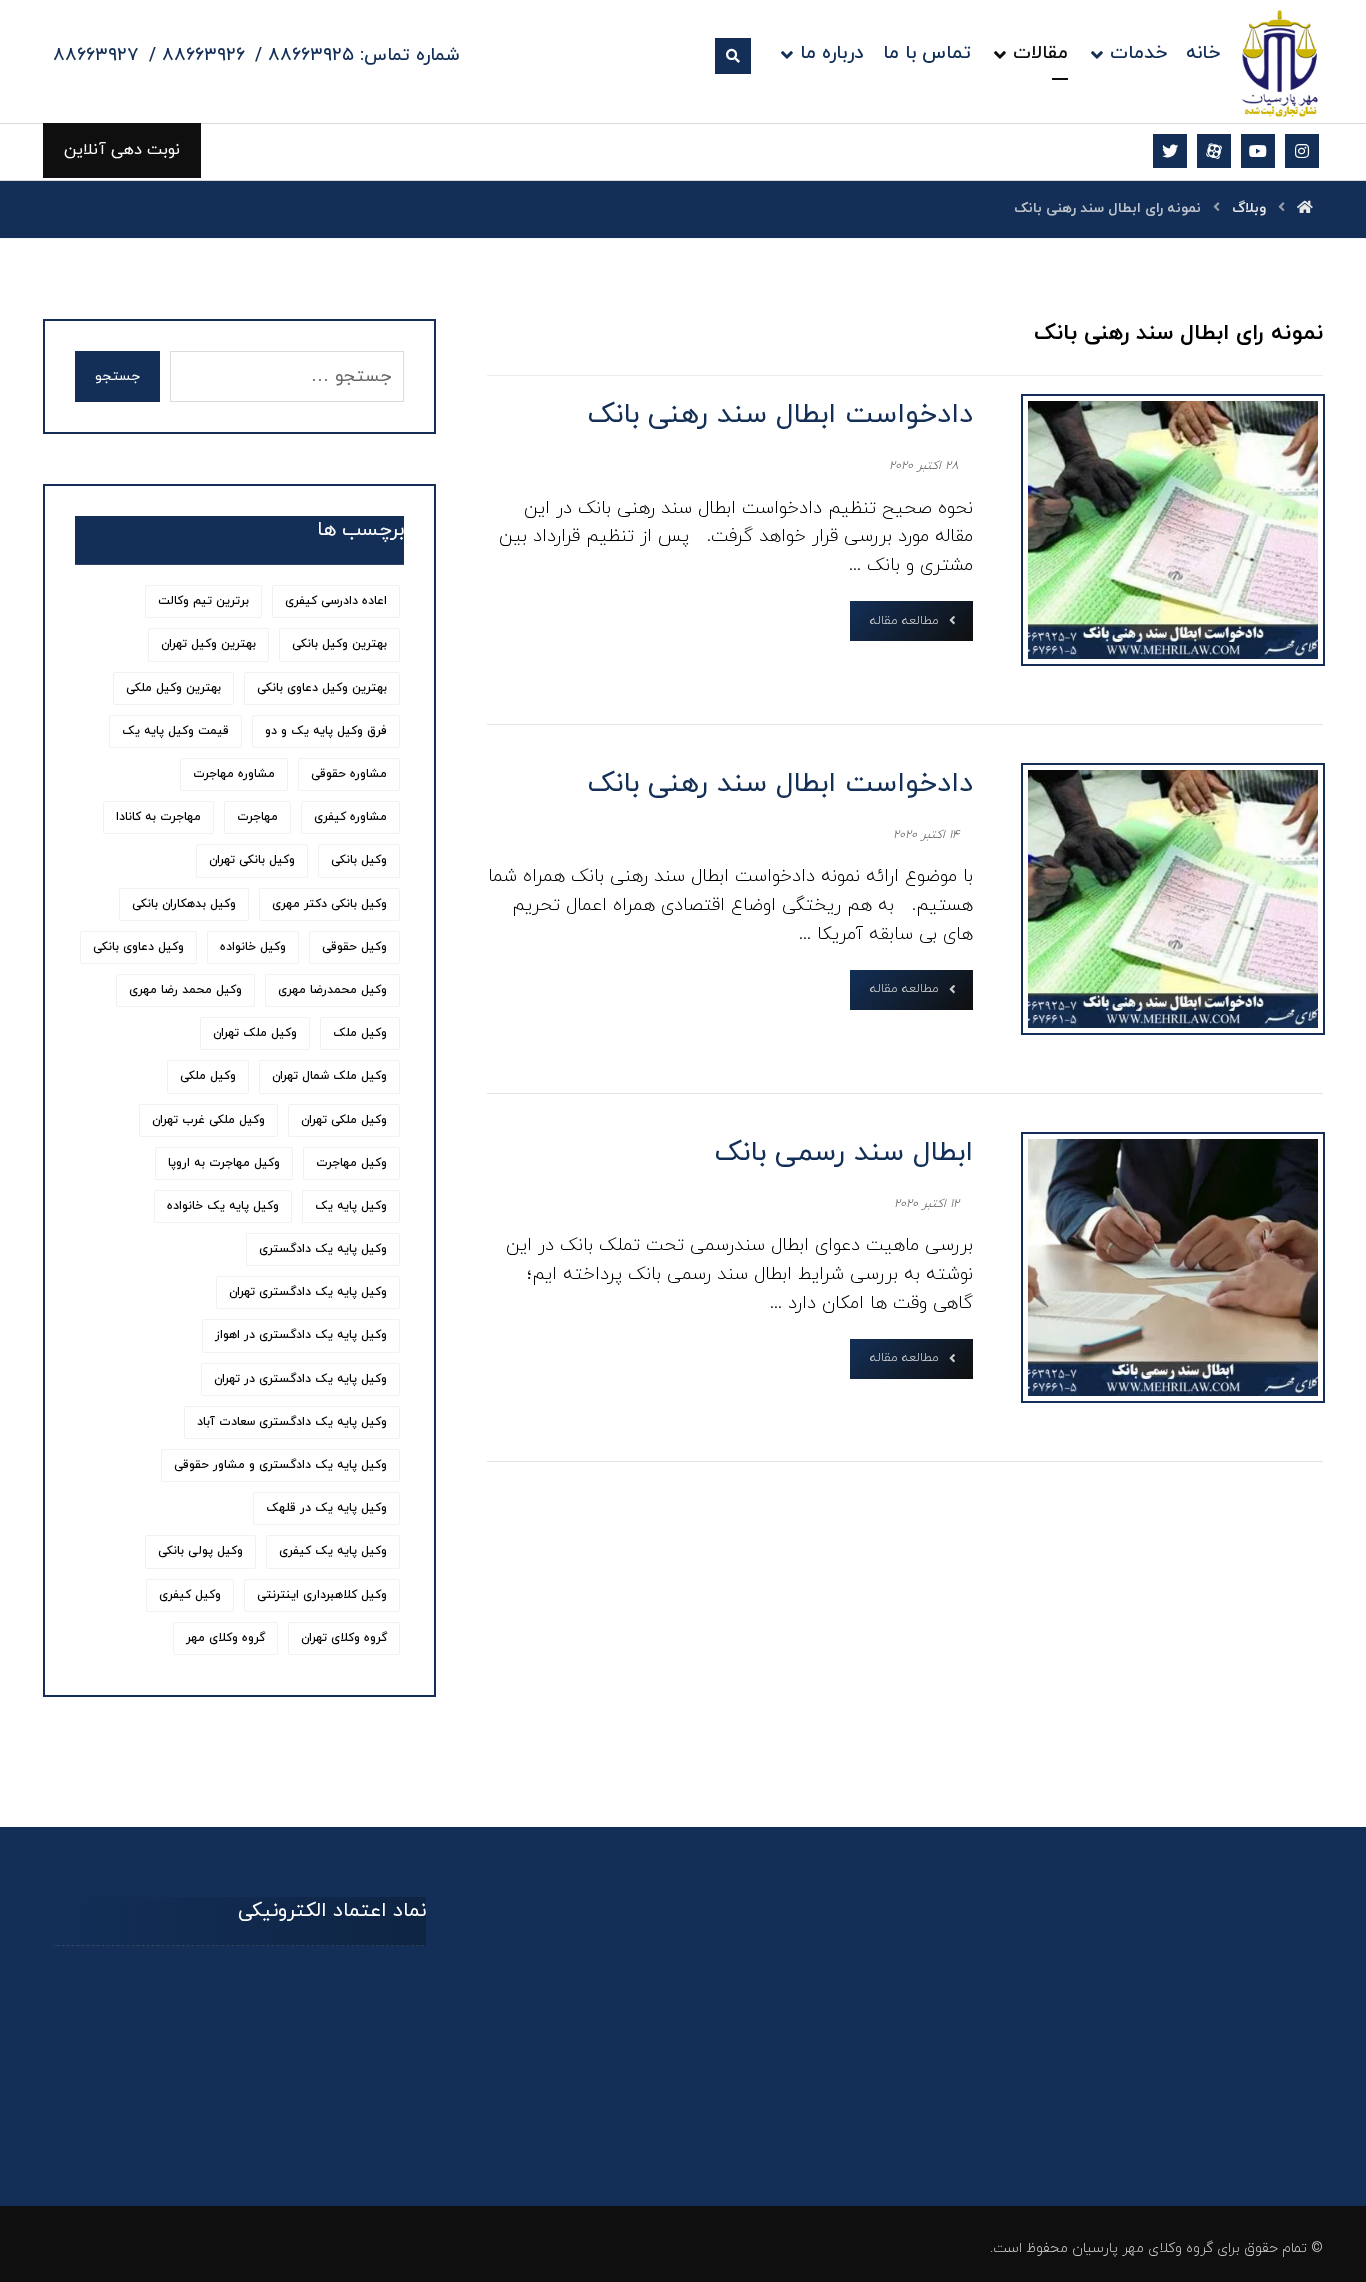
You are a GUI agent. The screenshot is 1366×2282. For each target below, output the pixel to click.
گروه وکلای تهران (344, 1638)
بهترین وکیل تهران (208, 644)
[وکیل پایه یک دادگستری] (1280, 63)
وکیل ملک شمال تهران (329, 1076)
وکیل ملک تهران (255, 1033)
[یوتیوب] (1258, 151)
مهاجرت (257, 817)
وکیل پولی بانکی (200, 1551)
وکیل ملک (360, 1033)
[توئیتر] (1170, 151)
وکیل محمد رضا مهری (185, 990)
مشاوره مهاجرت (234, 774)
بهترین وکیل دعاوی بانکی (322, 688)
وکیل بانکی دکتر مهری (329, 904)
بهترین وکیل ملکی (173, 688)
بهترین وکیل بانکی (339, 644)
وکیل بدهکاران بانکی (184, 904)
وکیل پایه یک (351, 1206)
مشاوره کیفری (350, 817)
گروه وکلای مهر (225, 1638)
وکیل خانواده (253, 947)
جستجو (117, 376)
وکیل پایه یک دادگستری (323, 1249)
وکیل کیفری (190, 1595)
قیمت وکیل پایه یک (175, 731)
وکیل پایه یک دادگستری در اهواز (301, 1335)
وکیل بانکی (359, 860)
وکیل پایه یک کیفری (333, 1551)
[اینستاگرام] (1302, 151)
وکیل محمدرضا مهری (332, 990)
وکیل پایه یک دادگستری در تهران (300, 1379)
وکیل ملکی (208, 1076)
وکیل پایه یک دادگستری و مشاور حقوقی (280, 1465)
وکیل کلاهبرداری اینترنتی (322, 1595)
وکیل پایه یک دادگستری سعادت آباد (292, 1422)
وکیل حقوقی (354, 947)
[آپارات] (1214, 151)
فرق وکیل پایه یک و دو (326, 731)
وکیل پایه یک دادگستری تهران (308, 1292)
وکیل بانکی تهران (252, 860)
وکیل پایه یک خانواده (223, 1206)
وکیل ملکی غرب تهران (208, 1120)
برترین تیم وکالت (203, 601)
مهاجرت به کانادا (158, 817)
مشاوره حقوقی (349, 774)
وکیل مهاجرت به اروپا (224, 1163)
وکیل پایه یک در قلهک (326, 1508)
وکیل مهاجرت (351, 1163)
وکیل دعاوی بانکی (138, 947)
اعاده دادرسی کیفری (336, 601)
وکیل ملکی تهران (344, 1120)
